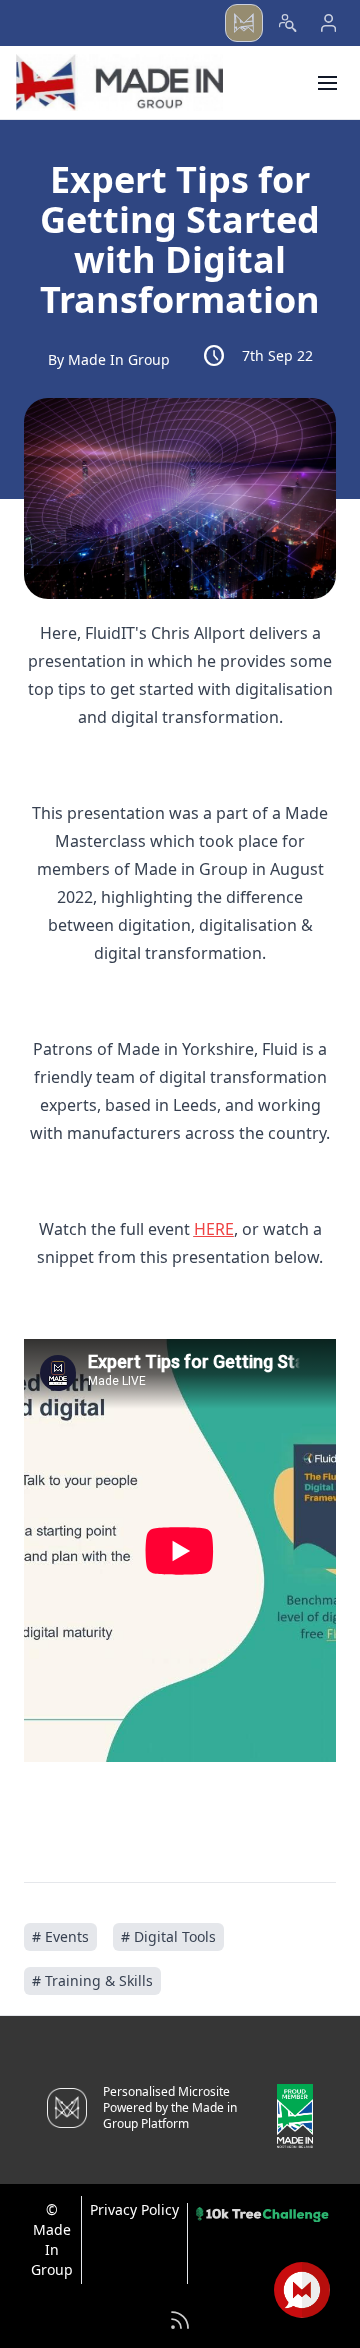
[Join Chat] (302, 2290)
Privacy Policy (134, 2209)
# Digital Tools (168, 1936)
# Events (60, 1936)
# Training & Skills (92, 1980)
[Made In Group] (119, 82)
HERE (214, 1229)
